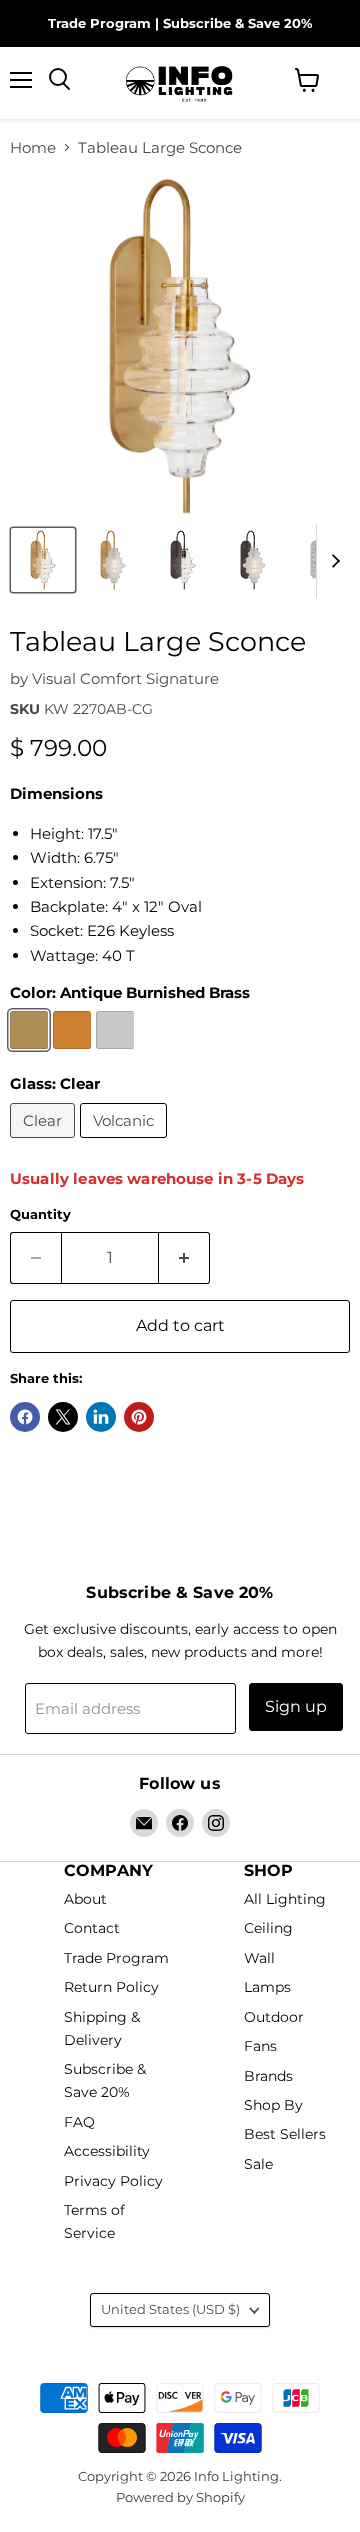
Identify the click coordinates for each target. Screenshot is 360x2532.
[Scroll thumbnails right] (332, 561)
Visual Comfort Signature (125, 678)
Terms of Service (94, 2221)
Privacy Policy (113, 2181)
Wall (259, 1958)
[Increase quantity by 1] (184, 1258)
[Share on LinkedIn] (101, 1417)
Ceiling (268, 1929)
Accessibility (107, 2152)
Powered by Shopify (180, 2497)
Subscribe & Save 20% (237, 23)
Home (33, 147)
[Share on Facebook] (25, 1417)
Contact (92, 1929)
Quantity (40, 1214)
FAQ (79, 2122)
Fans (260, 2047)
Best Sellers (285, 2135)
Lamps (267, 1988)
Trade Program (99, 23)
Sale (258, 2164)
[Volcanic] (126, 1142)
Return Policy (111, 1988)
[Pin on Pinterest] (139, 1417)
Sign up (296, 1706)
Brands (268, 2076)
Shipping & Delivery (102, 2028)
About (85, 1899)
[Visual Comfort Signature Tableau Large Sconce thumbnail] (43, 560)
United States (170, 2309)
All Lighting (285, 1899)
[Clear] (45, 1142)
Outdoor (274, 2017)
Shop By (273, 2105)
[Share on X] (63, 1417)
